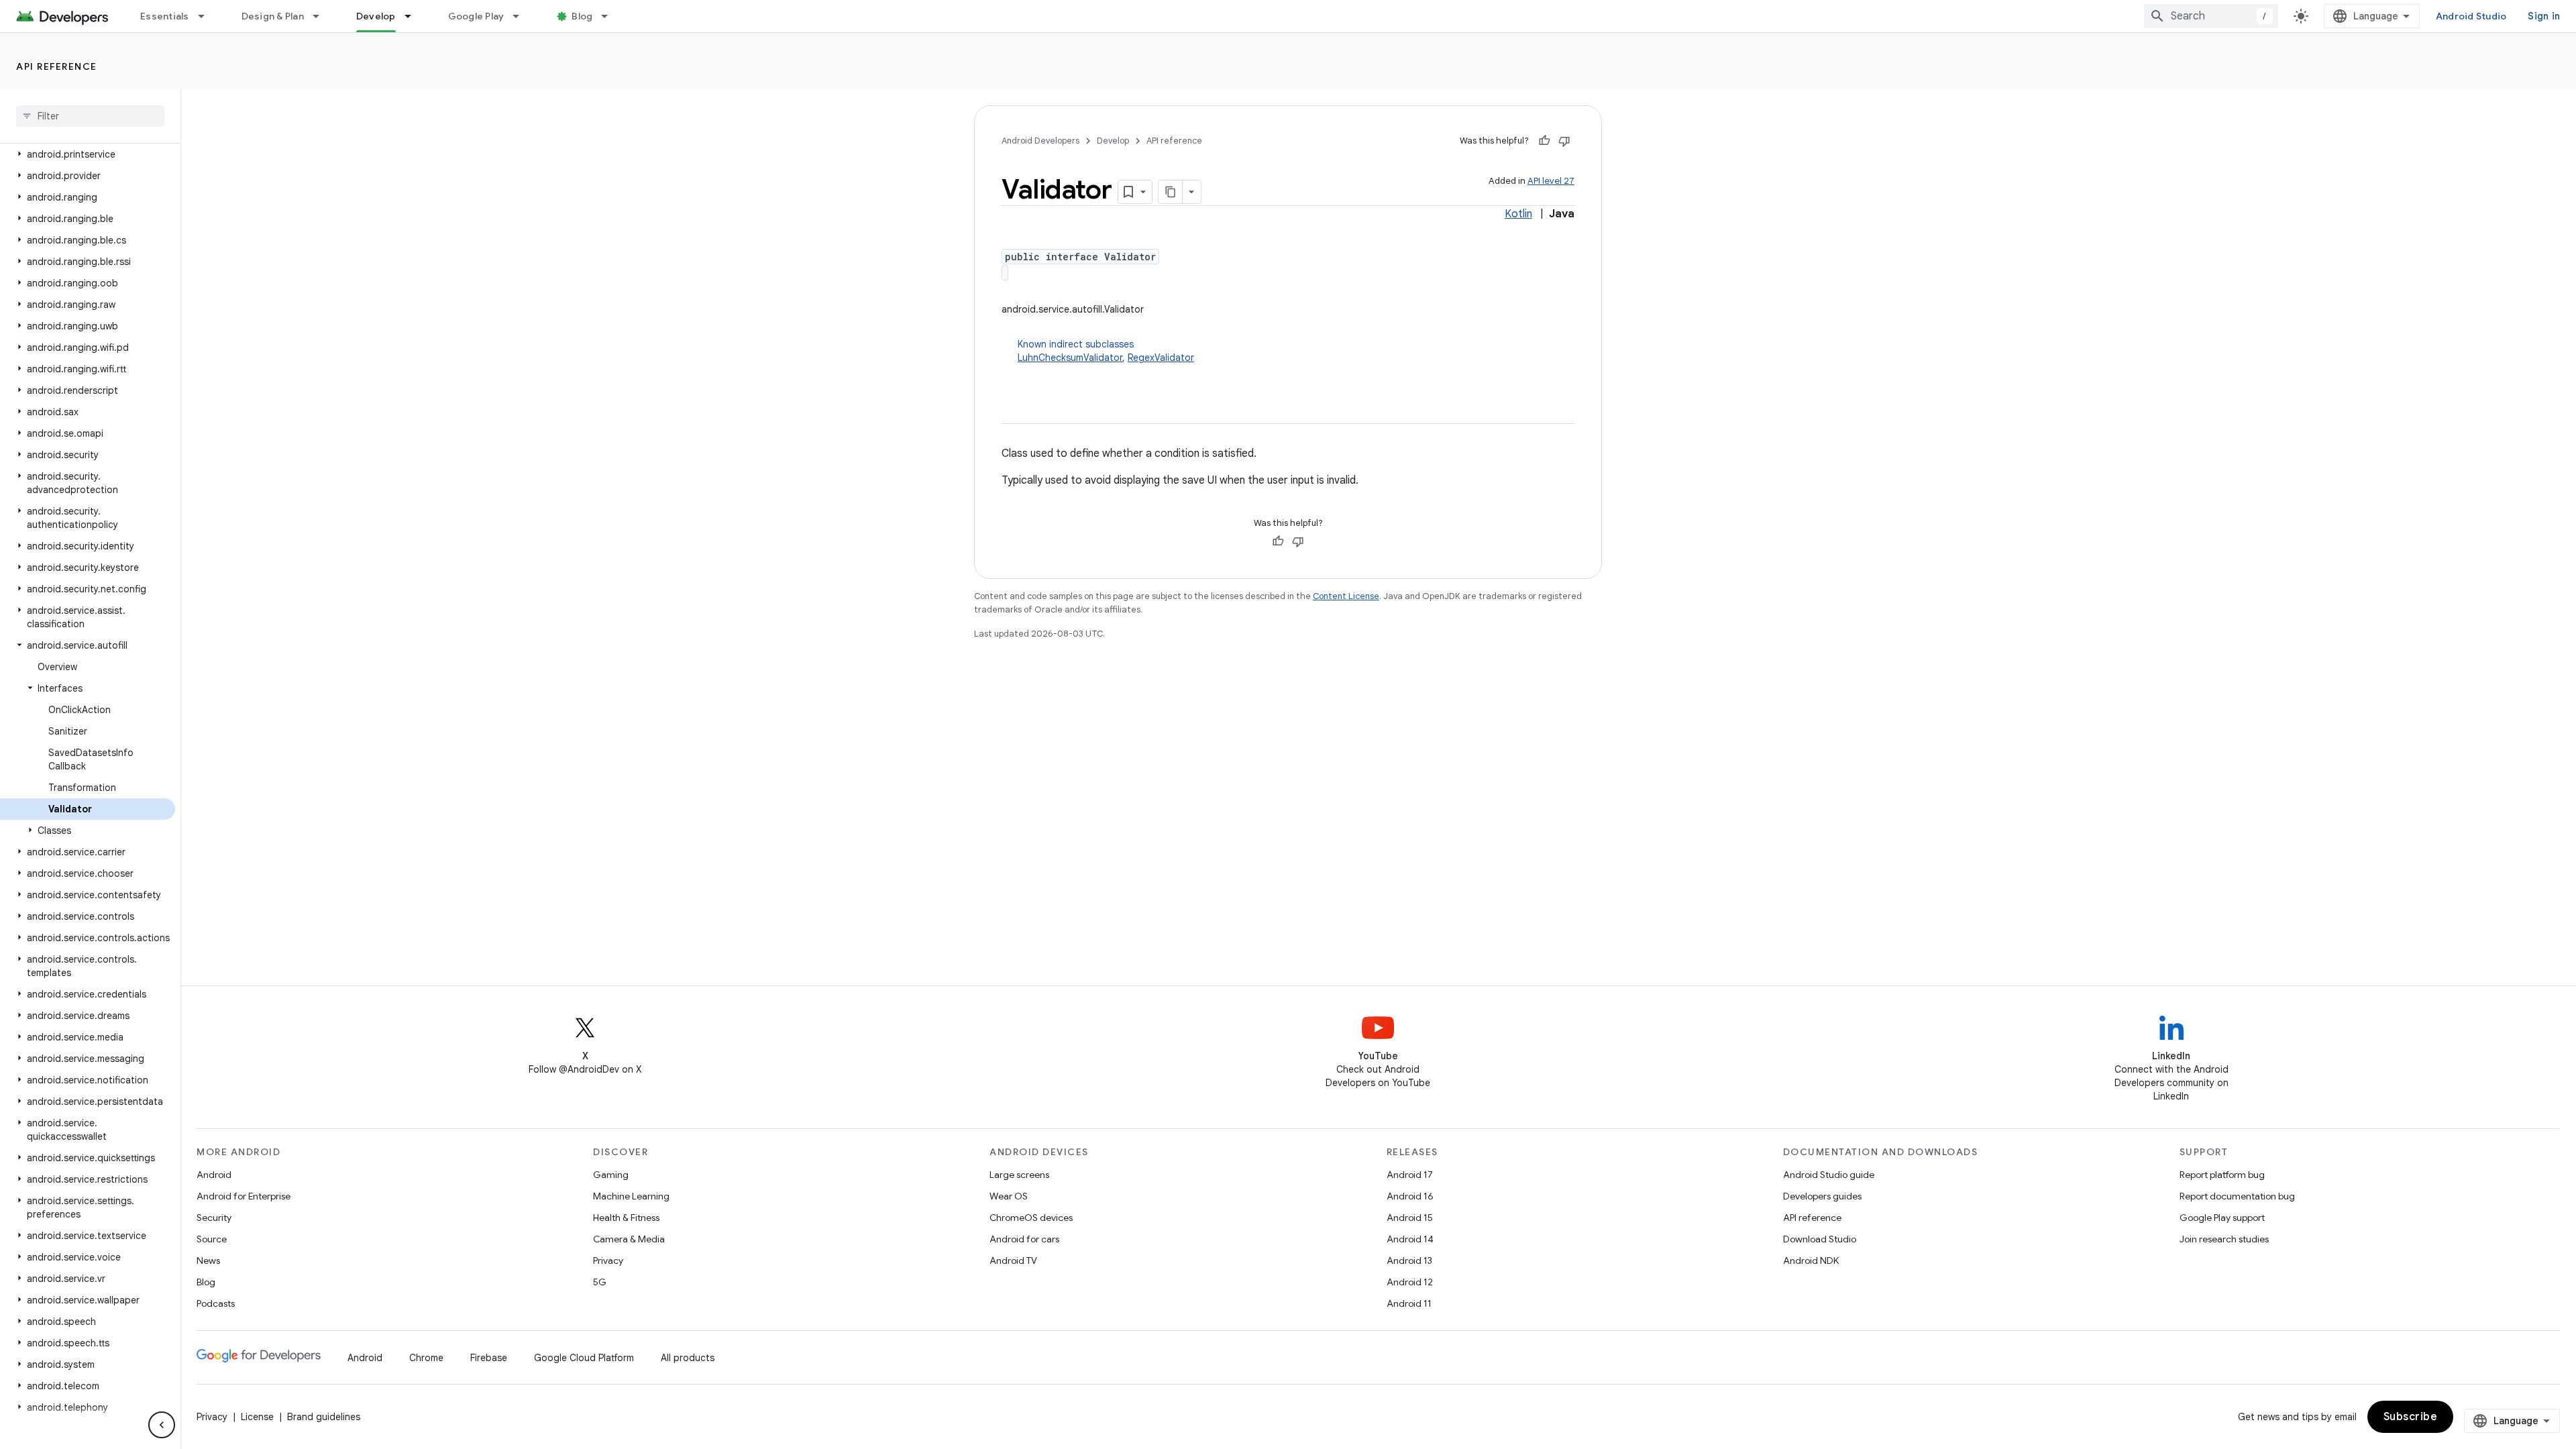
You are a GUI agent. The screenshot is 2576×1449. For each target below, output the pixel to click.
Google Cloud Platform (584, 1358)
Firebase (489, 1358)
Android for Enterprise (244, 1196)
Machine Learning (631, 1196)
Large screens (1019, 1175)
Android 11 (1409, 1303)
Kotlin (1518, 214)
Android (214, 1175)
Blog (582, 16)
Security (214, 1218)
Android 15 (1410, 1218)
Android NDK (1811, 1260)
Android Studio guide (1829, 1175)
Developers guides (1822, 1196)
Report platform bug (2222, 1175)
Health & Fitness (626, 1218)
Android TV (1013, 1260)
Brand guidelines (324, 1417)
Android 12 (1410, 1282)
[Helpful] (1544, 141)
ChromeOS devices (1031, 1218)
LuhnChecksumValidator (1070, 358)
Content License (1346, 596)
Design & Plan (273, 16)
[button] (88, 154)
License (257, 1417)
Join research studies (2224, 1239)
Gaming (611, 1175)
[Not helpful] (1564, 141)
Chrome (426, 1358)
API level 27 (1551, 181)
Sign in (2544, 16)
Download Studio (1820, 1239)
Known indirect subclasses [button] (1106, 351)
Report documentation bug (2237, 1196)
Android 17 (1410, 1175)
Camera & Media (629, 1239)
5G (600, 1282)
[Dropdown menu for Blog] (610, 16)
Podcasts (216, 1303)
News (208, 1260)
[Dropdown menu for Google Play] (522, 16)
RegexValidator (1161, 358)
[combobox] (2211, 16)
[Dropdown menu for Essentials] (207, 16)
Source (212, 1239)
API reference (57, 66)
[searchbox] (90, 116)
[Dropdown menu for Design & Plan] (322, 16)
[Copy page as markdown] (1171, 192)
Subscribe (2411, 1417)
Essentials (165, 16)
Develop (376, 16)
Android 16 (1410, 1196)
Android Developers (1040, 141)
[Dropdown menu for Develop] (414, 16)
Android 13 (1409, 1260)
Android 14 (1410, 1239)
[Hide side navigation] (162, 1425)
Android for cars (1024, 1239)
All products (688, 1358)
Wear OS (1009, 1196)
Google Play (476, 16)
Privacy (608, 1260)
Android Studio (2471, 16)
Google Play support (2222, 1218)
